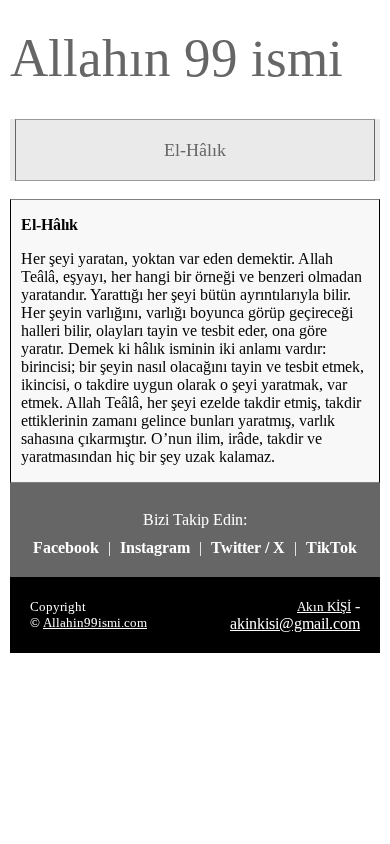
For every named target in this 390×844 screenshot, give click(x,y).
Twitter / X (248, 547)
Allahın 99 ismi (176, 58)
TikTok (331, 547)
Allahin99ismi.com (95, 622)
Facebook (66, 547)
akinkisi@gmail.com (295, 623)
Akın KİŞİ (324, 606)
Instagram (155, 547)
